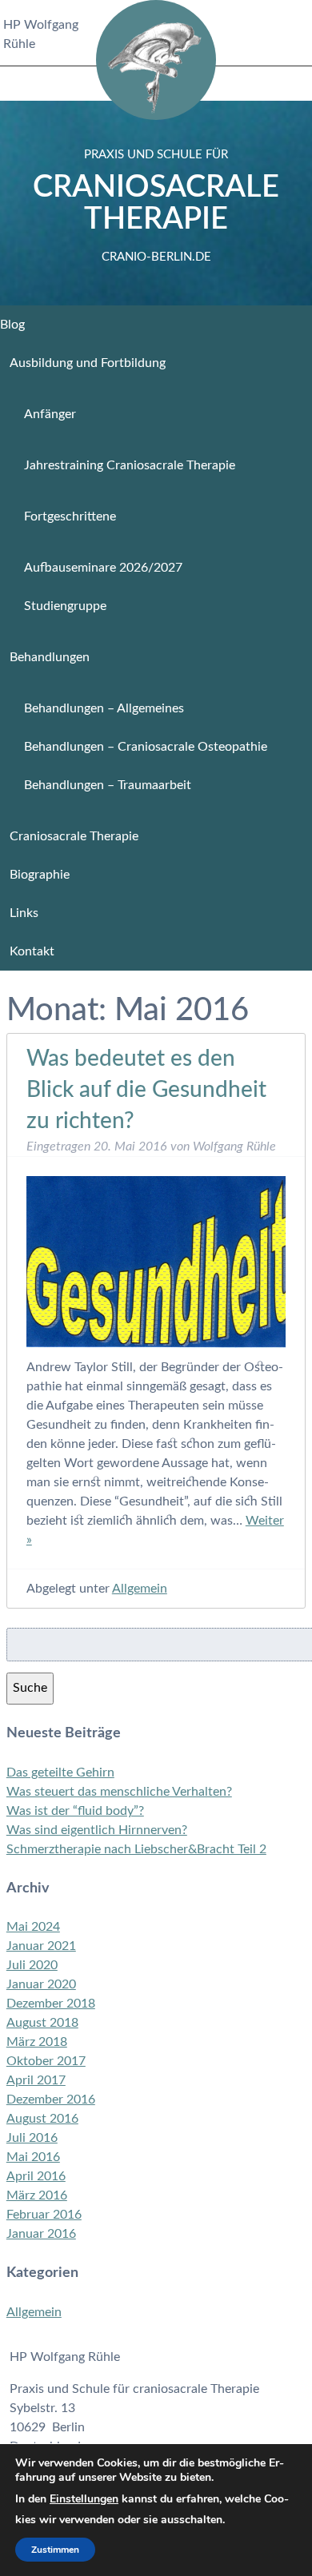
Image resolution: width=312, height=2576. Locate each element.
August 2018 (42, 2023)
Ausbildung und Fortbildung (88, 363)
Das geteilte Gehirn (60, 1772)
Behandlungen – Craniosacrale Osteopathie (146, 747)
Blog (12, 325)
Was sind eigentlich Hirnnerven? (97, 1830)
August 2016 (42, 2119)
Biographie (40, 875)
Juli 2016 (32, 2138)
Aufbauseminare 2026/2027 (103, 568)
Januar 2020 (41, 1984)
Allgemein (140, 1589)
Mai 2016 (33, 2157)
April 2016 (36, 2176)
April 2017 (36, 2080)
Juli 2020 (32, 1965)
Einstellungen (84, 2499)
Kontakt (32, 951)
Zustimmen (55, 2550)
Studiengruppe (65, 606)
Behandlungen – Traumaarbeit (108, 785)
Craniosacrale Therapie (156, 206)
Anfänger (50, 414)
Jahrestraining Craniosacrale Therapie (130, 465)
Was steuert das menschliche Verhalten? (119, 1792)
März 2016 (37, 2195)
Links (24, 913)
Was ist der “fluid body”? (75, 1811)
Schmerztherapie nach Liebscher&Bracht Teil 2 (136, 1849)
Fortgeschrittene (70, 516)
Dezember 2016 (51, 2099)
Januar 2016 (41, 2234)
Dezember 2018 (51, 2004)
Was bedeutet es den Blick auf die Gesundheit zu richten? (146, 1090)
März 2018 (37, 2042)
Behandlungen (50, 657)
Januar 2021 (41, 1946)
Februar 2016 (44, 2215)
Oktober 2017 (46, 2061)
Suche (30, 1688)
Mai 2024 (33, 1927)
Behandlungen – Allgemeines (104, 708)
